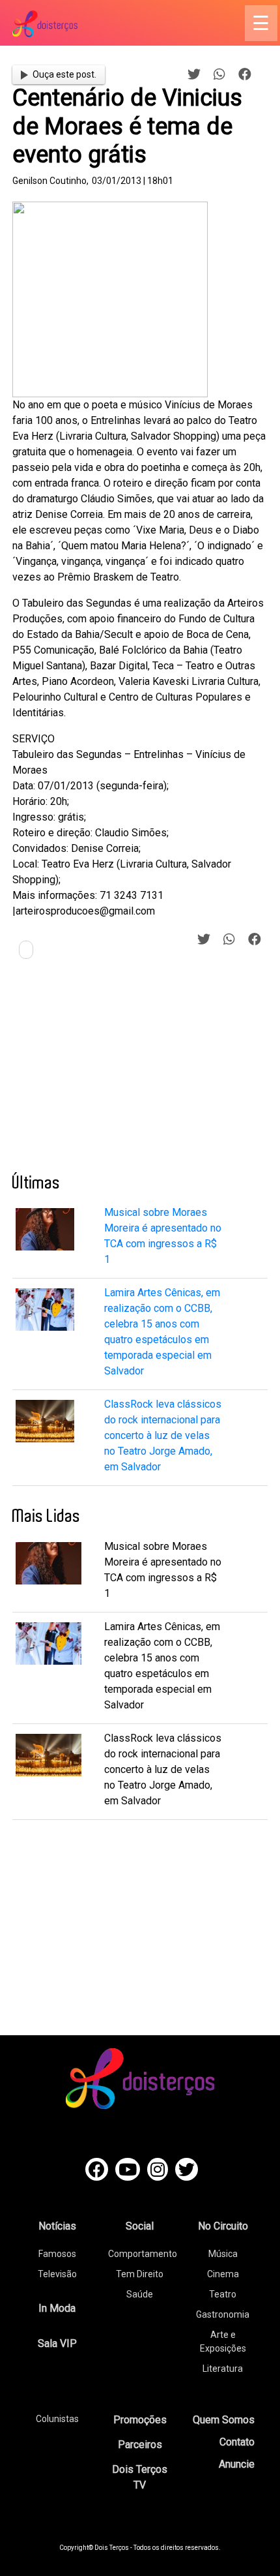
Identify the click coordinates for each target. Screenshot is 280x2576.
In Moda (57, 2308)
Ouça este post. (64, 74)
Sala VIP (57, 2343)
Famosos (57, 2254)
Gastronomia (223, 2314)
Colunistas (57, 2419)
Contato (237, 2442)
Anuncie (237, 2464)
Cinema (223, 2274)
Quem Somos (224, 2420)
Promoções (140, 2420)
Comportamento (143, 2254)
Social (140, 2226)
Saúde (140, 2294)
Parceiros (140, 2445)
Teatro (223, 2294)
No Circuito (223, 2226)
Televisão (57, 2274)
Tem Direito (140, 2274)
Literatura (223, 2369)
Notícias (57, 2226)
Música (223, 2254)
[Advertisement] (110, 1071)
